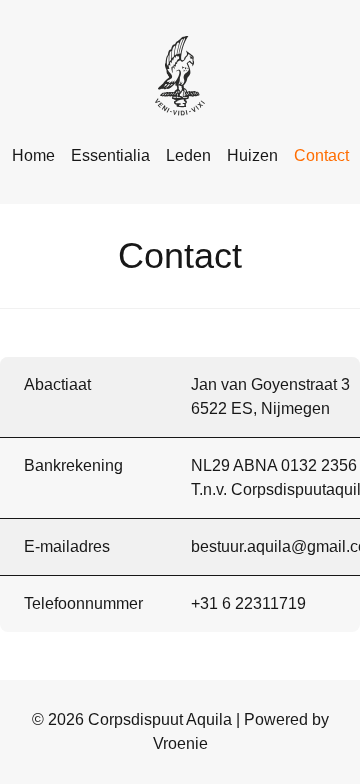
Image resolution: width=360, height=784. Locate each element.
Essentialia (110, 155)
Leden (188, 155)
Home (33, 155)
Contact (321, 155)
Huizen (252, 155)
